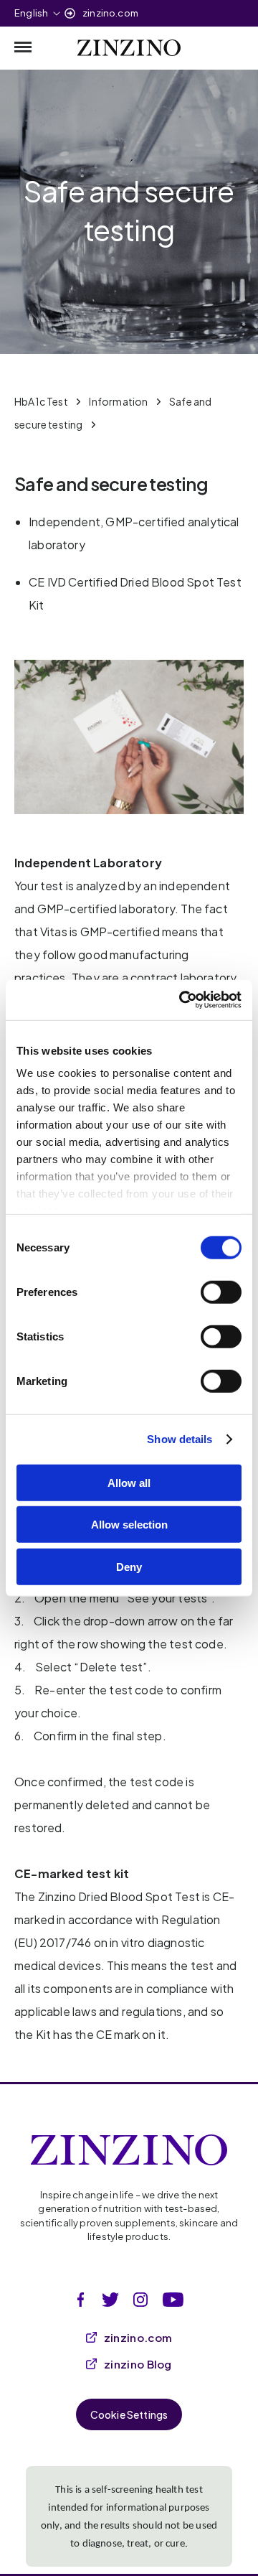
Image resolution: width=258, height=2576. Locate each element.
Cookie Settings (129, 2414)
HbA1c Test (41, 401)
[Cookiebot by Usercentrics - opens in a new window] (182, 1000)
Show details (180, 1439)
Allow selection (129, 1525)
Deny (129, 1566)
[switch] (221, 1292)
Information (118, 401)
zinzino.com (110, 13)
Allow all (129, 1482)
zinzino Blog (138, 2364)
